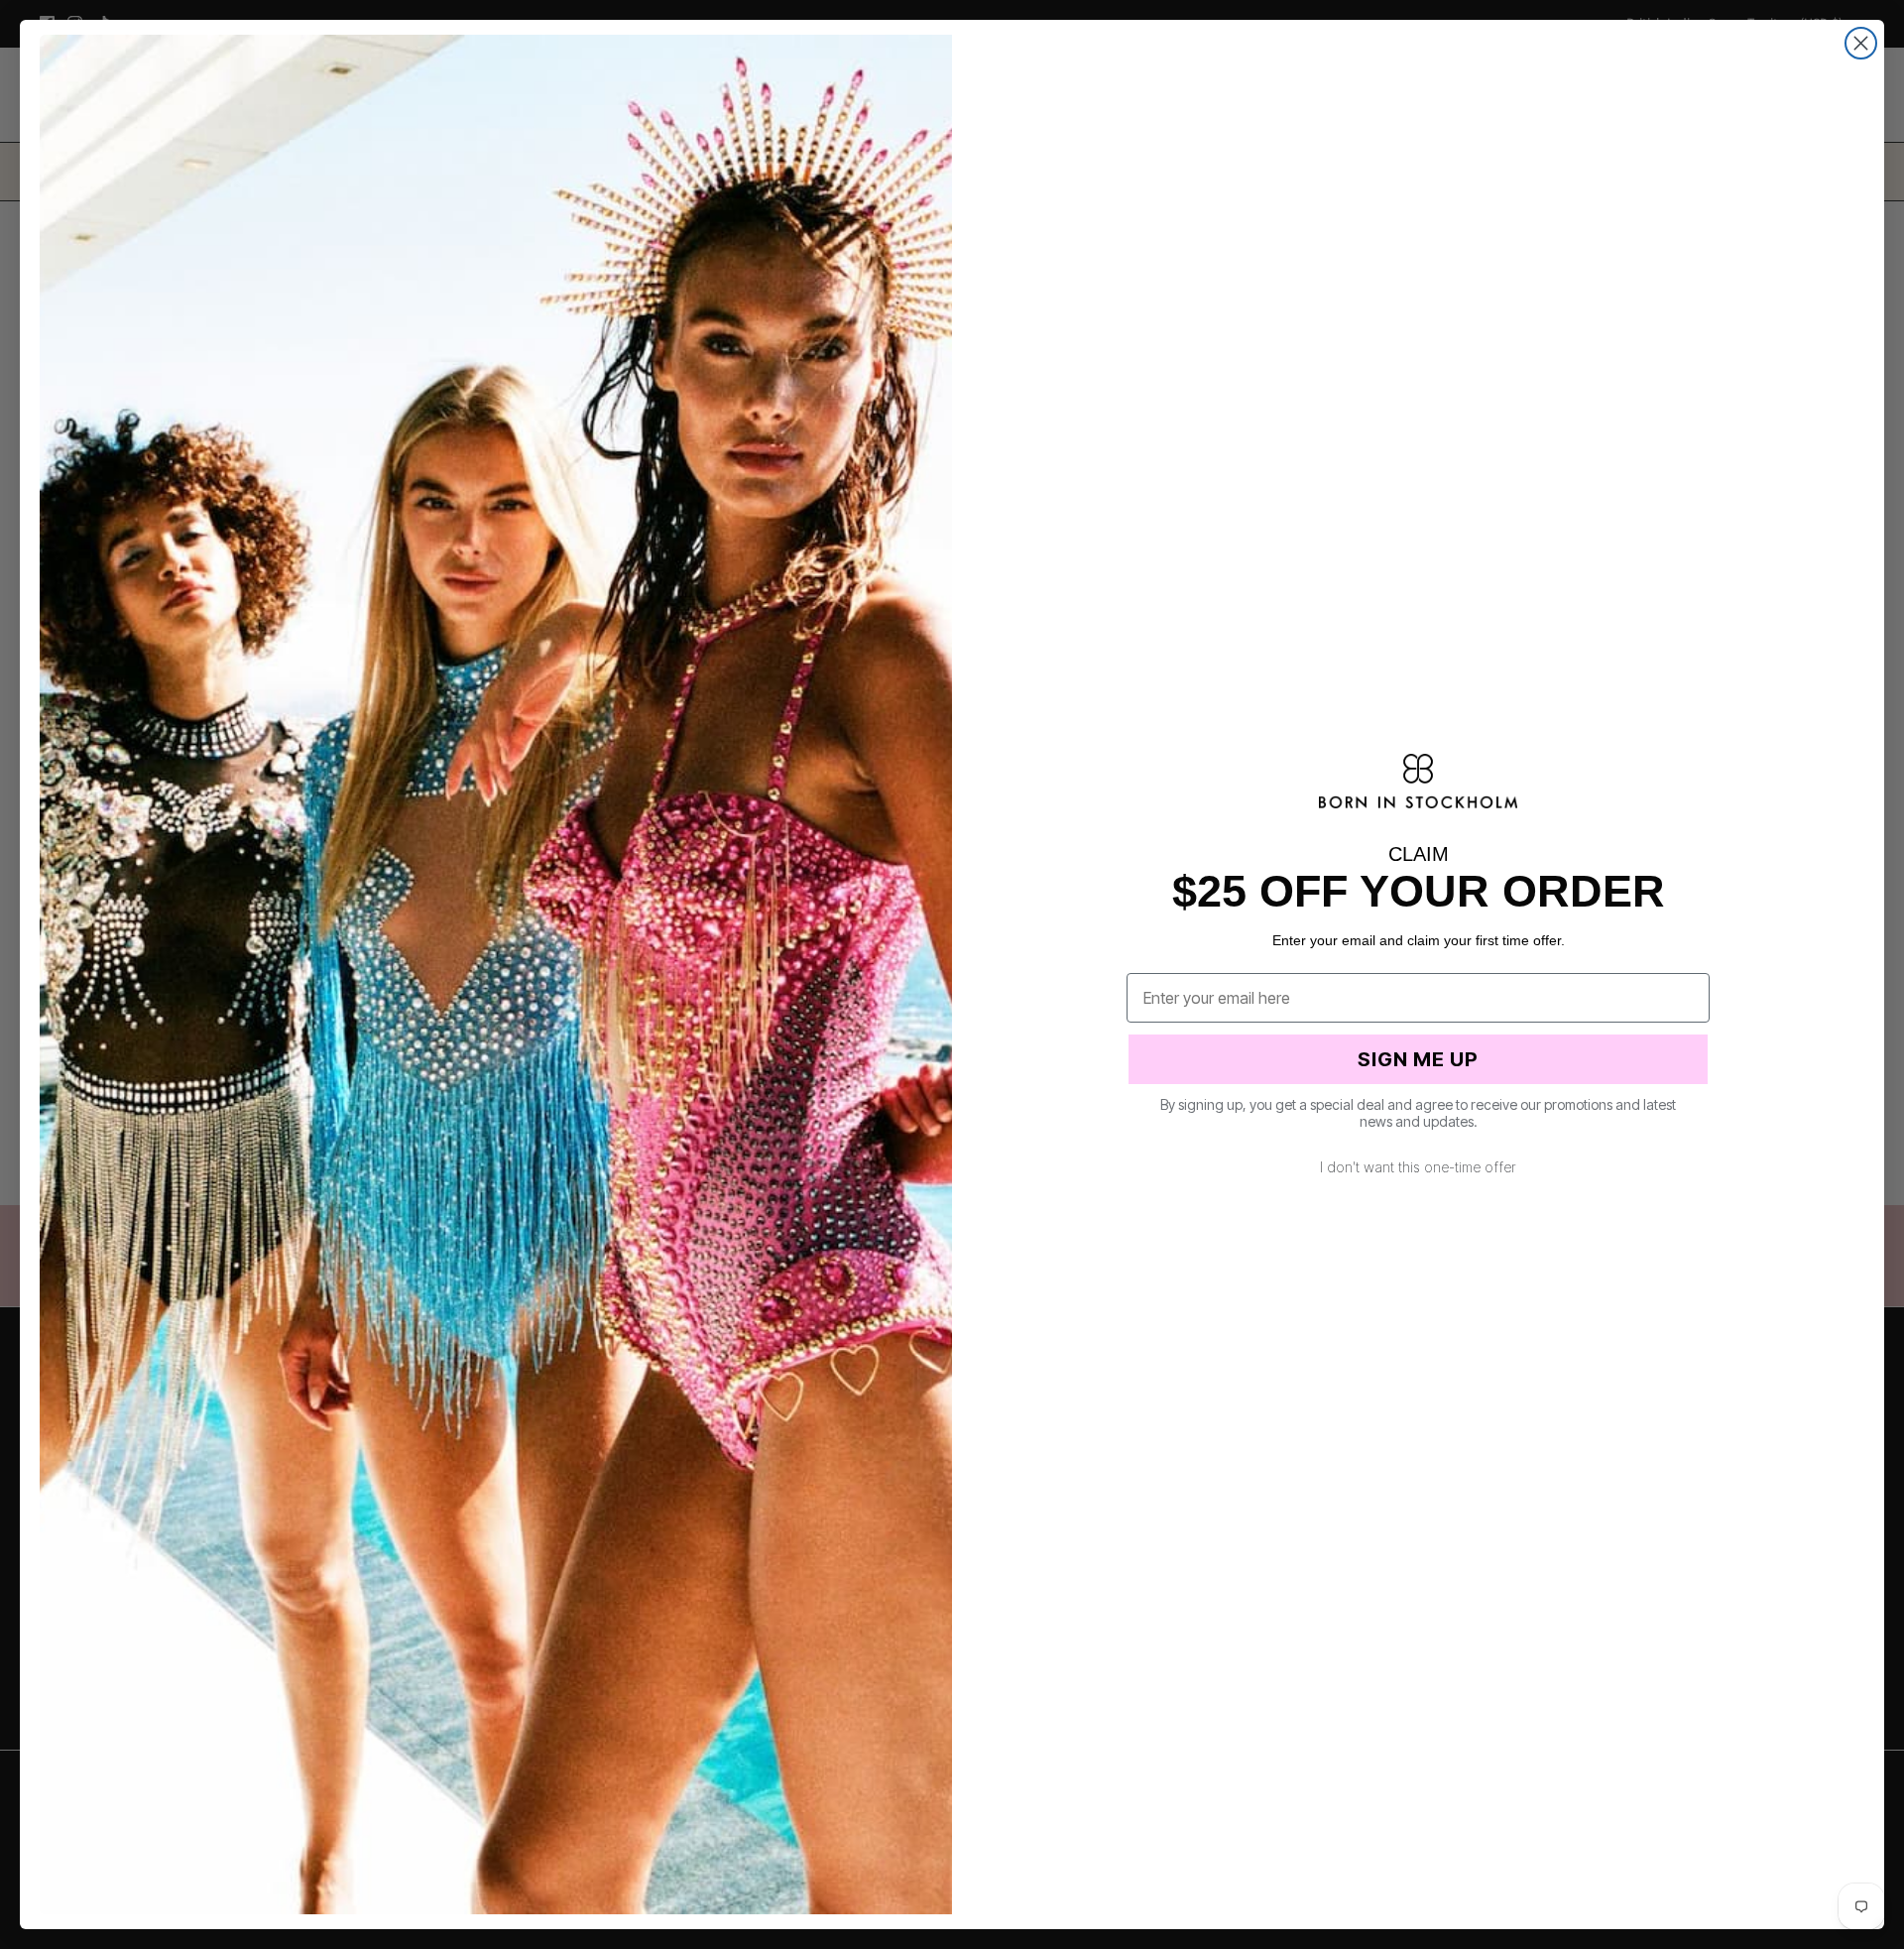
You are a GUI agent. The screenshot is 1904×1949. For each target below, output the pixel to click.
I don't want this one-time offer (1418, 1167)
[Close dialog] (1861, 43)
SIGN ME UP (1418, 1059)
